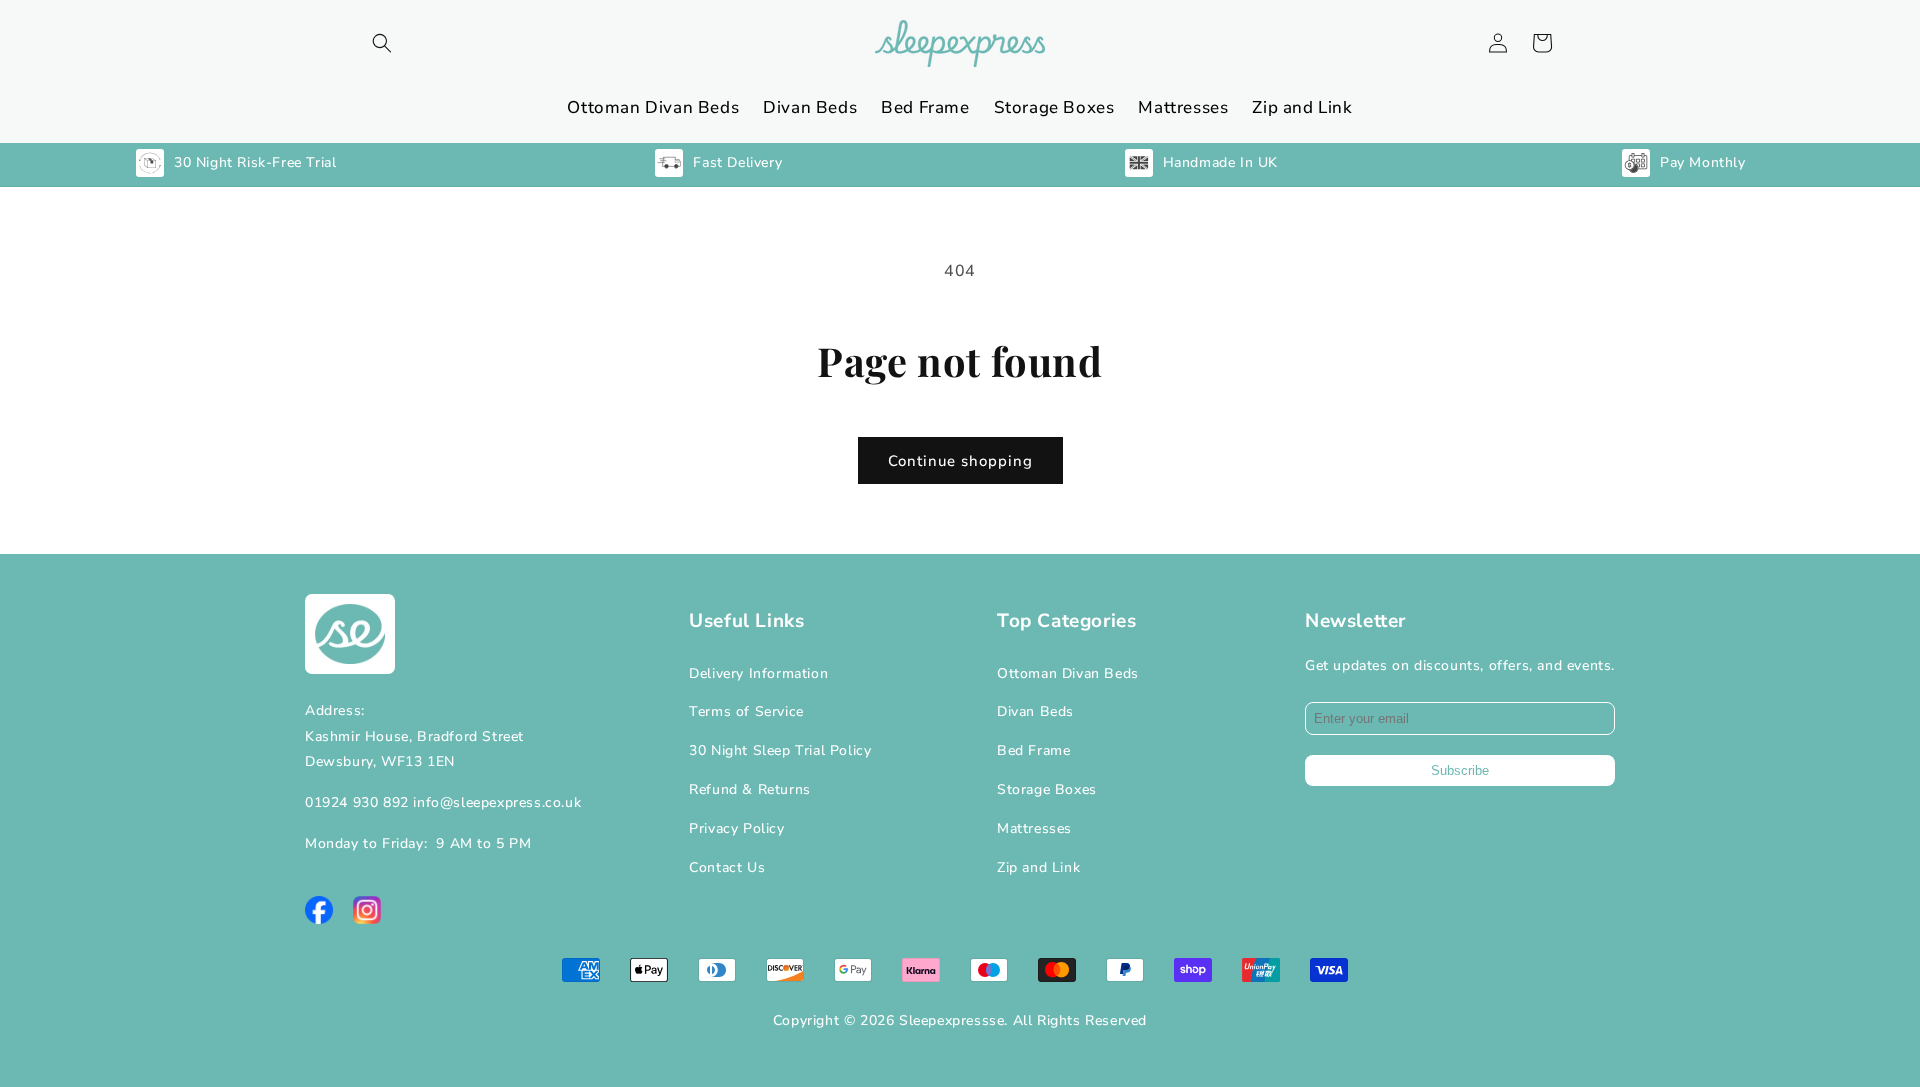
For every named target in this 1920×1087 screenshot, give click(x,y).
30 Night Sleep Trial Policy (780, 750)
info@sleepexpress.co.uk (497, 802)
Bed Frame (1033, 750)
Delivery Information (758, 673)
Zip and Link (1038, 867)
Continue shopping (960, 461)
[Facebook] (319, 910)
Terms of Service (746, 711)
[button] (382, 43)
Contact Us (727, 867)
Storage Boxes (1047, 789)
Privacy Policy (736, 828)
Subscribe (1460, 770)
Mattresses (1034, 828)
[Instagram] (367, 910)
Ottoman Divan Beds (1068, 673)
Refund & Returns (750, 789)
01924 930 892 (357, 802)
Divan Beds (1035, 711)
